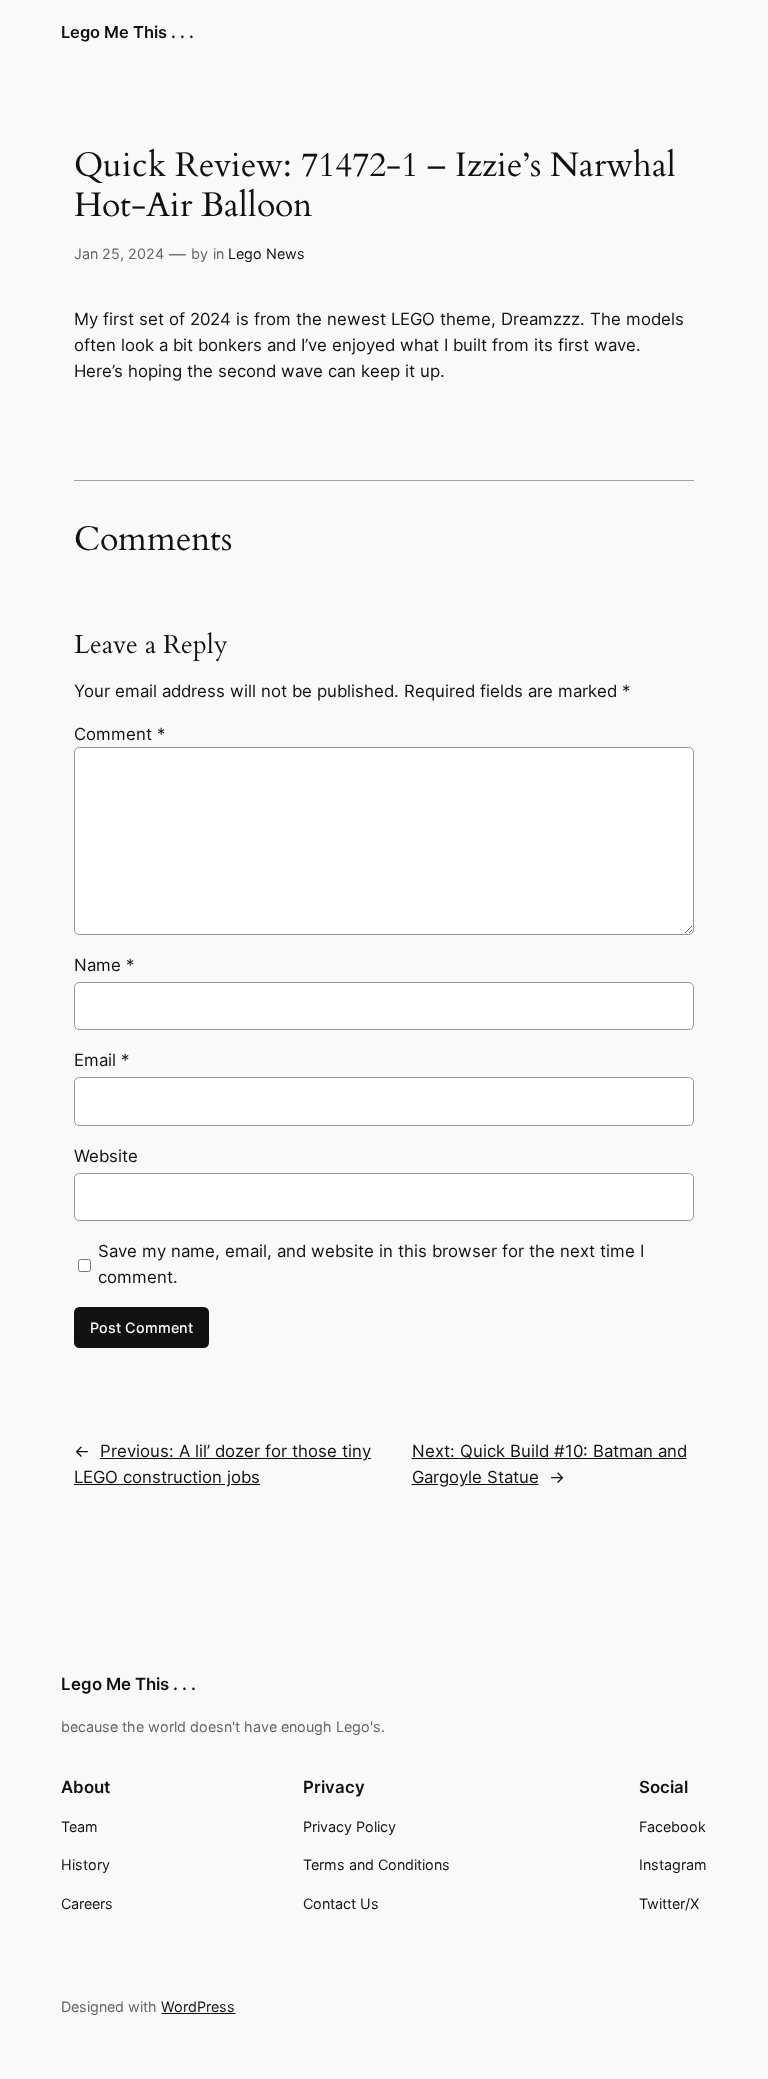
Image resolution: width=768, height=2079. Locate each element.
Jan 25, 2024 (119, 253)
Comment (119, 734)
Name (104, 965)
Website (106, 1156)
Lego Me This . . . (127, 32)
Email (101, 1060)
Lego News (266, 253)
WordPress (198, 2006)
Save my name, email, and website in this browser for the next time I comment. (371, 1264)
